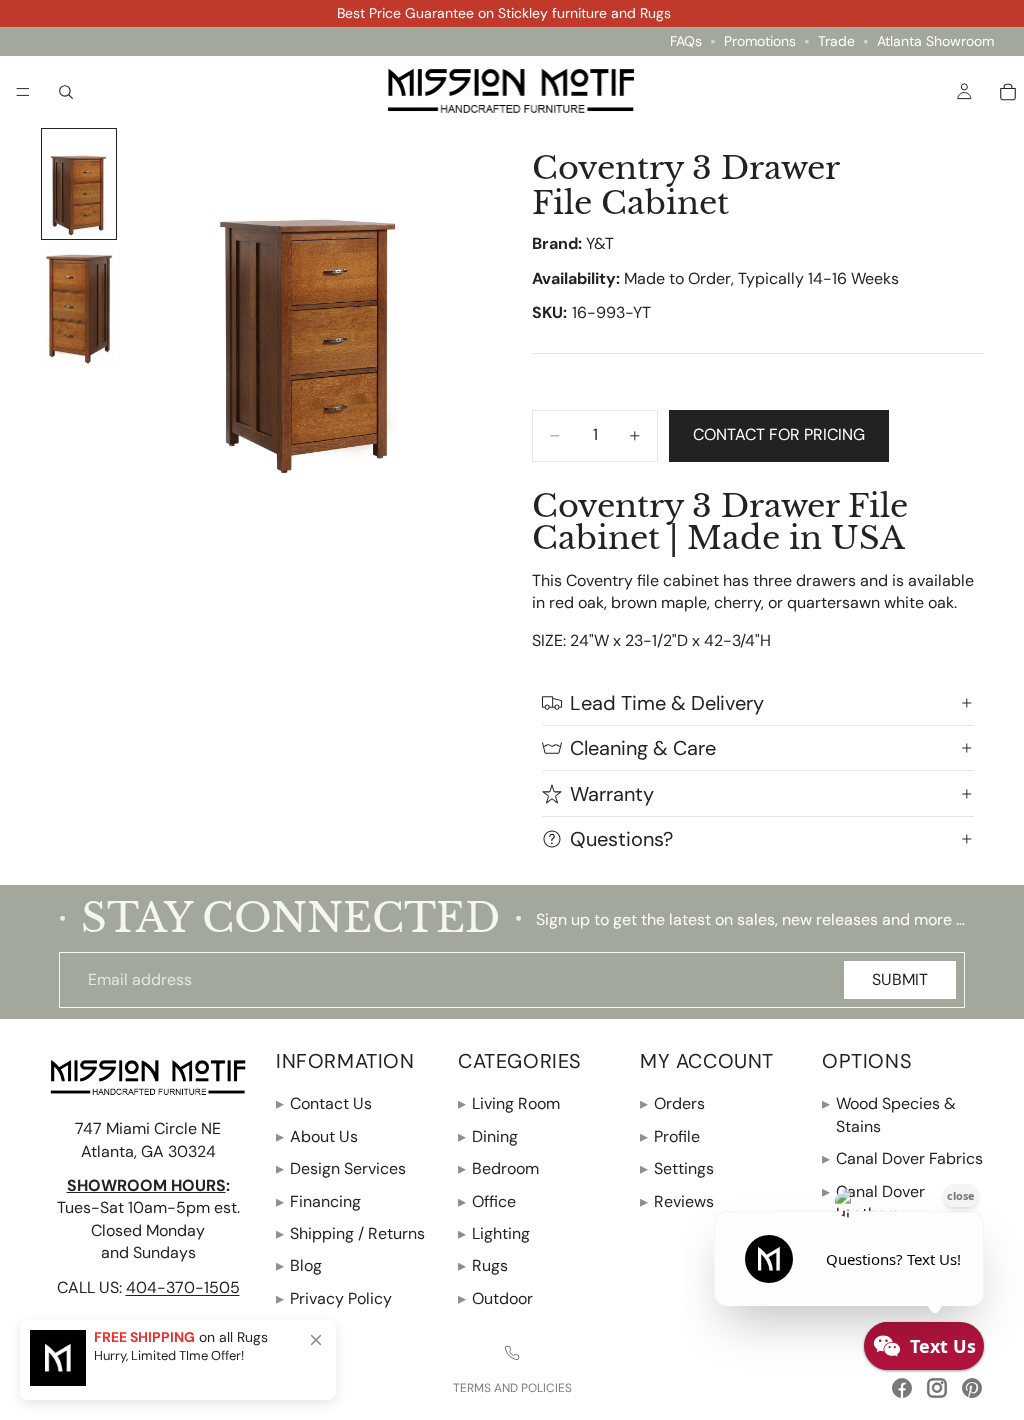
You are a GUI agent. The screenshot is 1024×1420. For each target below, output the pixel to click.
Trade (836, 41)
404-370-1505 (183, 1286)
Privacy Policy (334, 1298)
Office (487, 1200)
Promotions (760, 41)
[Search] (66, 91)
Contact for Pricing (779, 434)
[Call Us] (512, 1353)
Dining (488, 1136)
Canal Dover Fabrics (902, 1158)
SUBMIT (900, 979)
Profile (670, 1136)
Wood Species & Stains (889, 1114)
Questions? (621, 839)
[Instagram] (937, 1388)
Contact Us (324, 1103)
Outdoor (495, 1298)
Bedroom (498, 1168)
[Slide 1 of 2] (79, 184)
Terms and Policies (512, 1388)
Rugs (483, 1265)
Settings (677, 1168)
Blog (299, 1265)
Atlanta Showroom (935, 41)
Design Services (341, 1168)
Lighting (494, 1233)
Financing (318, 1200)
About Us (317, 1136)
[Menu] (23, 92)
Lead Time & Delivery (667, 703)
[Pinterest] (972, 1388)
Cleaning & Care (643, 748)
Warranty (612, 794)
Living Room (509, 1103)
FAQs (686, 41)
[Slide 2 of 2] (79, 306)
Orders (672, 1103)
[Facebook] (902, 1388)
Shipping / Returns (350, 1233)
